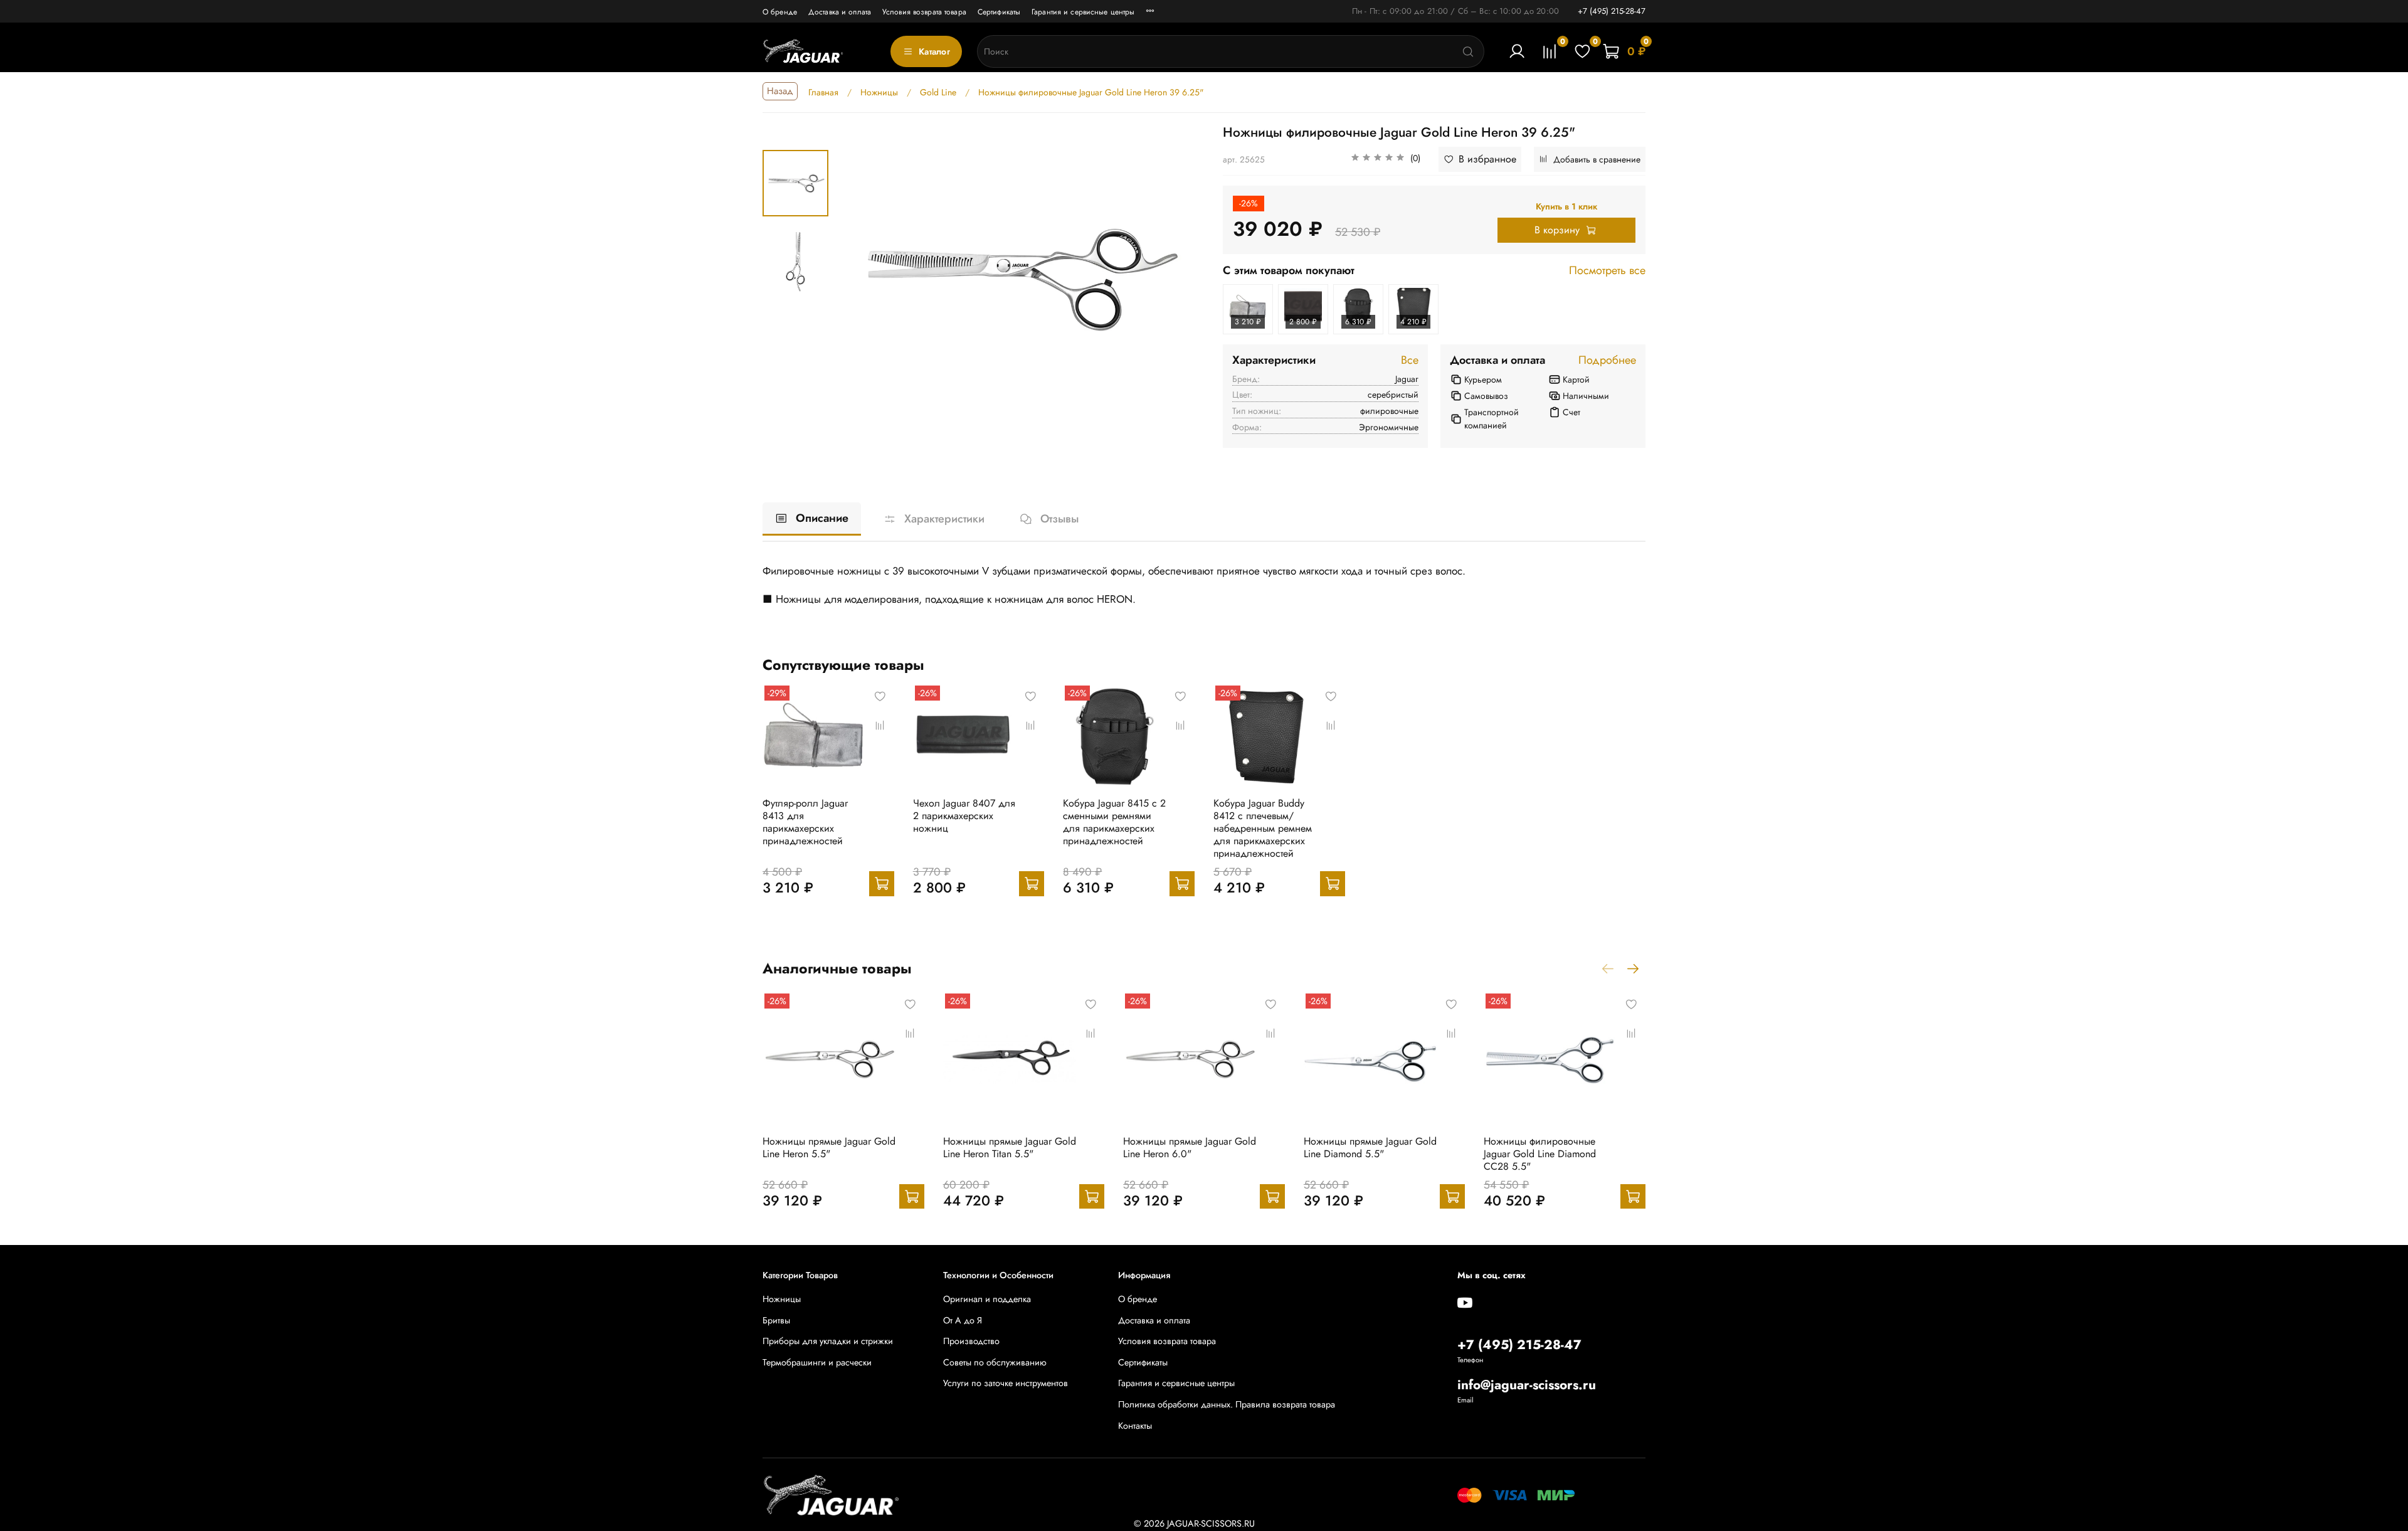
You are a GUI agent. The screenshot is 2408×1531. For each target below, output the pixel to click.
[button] (1386, 159)
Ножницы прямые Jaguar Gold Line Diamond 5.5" (1370, 1147)
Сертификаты (999, 12)
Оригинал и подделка (987, 1299)
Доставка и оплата (840, 12)
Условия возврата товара (924, 12)
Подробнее (1607, 361)
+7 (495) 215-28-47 (1612, 11)
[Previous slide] (859, 278)
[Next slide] (1180, 278)
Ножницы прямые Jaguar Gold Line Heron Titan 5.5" (1010, 1147)
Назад (780, 91)
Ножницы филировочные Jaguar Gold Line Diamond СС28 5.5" (1540, 1153)
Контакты (1135, 1426)
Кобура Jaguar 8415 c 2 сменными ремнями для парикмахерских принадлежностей (1114, 822)
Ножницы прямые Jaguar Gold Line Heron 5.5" (829, 1147)
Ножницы (782, 1299)
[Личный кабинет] (1517, 51)
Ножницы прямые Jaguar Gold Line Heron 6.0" (1190, 1147)
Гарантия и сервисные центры (1083, 12)
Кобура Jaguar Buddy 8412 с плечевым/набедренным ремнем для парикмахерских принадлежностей (1263, 828)
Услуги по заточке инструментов (1006, 1383)
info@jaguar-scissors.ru (1527, 1385)
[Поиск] (1468, 51)
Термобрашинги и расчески (817, 1362)
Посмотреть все (1607, 271)
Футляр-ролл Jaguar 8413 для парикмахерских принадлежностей (805, 822)
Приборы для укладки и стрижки (828, 1341)
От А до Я (963, 1320)
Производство (971, 1341)
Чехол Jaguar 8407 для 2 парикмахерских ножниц (964, 816)
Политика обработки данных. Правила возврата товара (1227, 1404)
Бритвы (776, 1320)
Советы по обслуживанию (995, 1362)
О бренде (780, 12)
